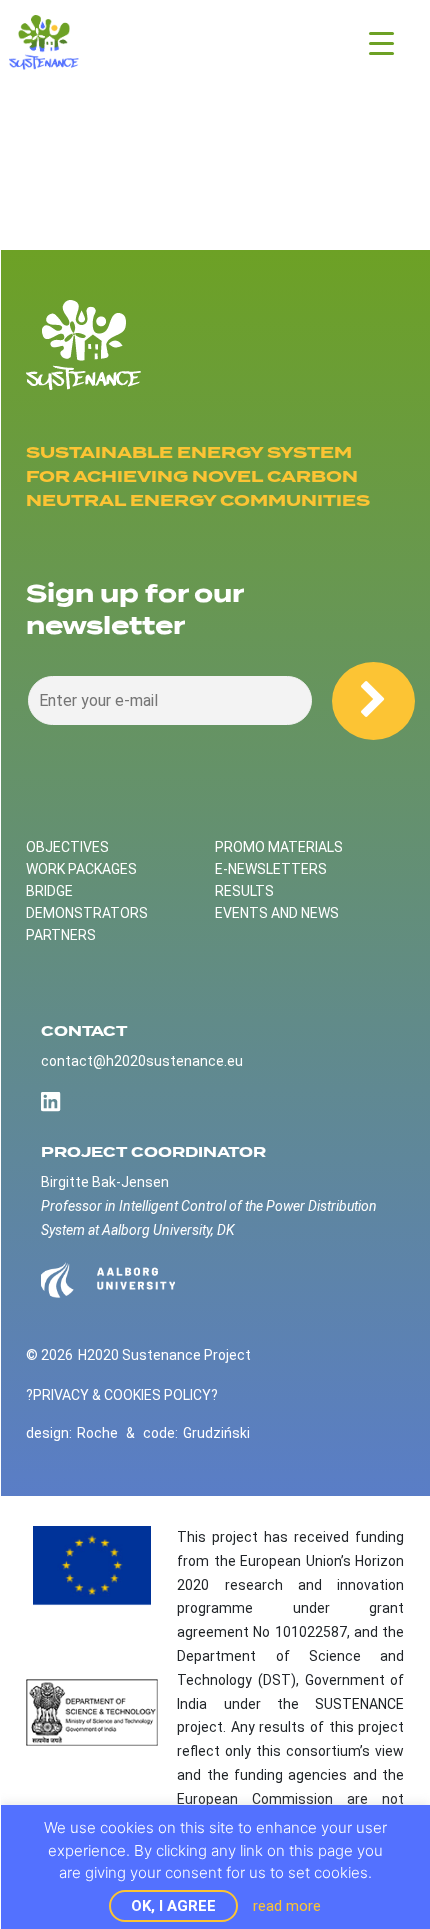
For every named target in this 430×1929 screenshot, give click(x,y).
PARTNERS (61, 935)
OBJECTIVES (67, 847)
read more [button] (287, 1906)
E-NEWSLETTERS (271, 869)
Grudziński (216, 1433)
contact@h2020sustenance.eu (142, 1061)
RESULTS (244, 891)
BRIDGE (49, 891)
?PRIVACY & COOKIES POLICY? (122, 1395)
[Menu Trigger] (381, 42)
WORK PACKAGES (81, 869)
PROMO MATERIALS (279, 847)
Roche (97, 1433)
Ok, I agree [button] (173, 1906)
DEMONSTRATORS (87, 913)
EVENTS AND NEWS (277, 913)
